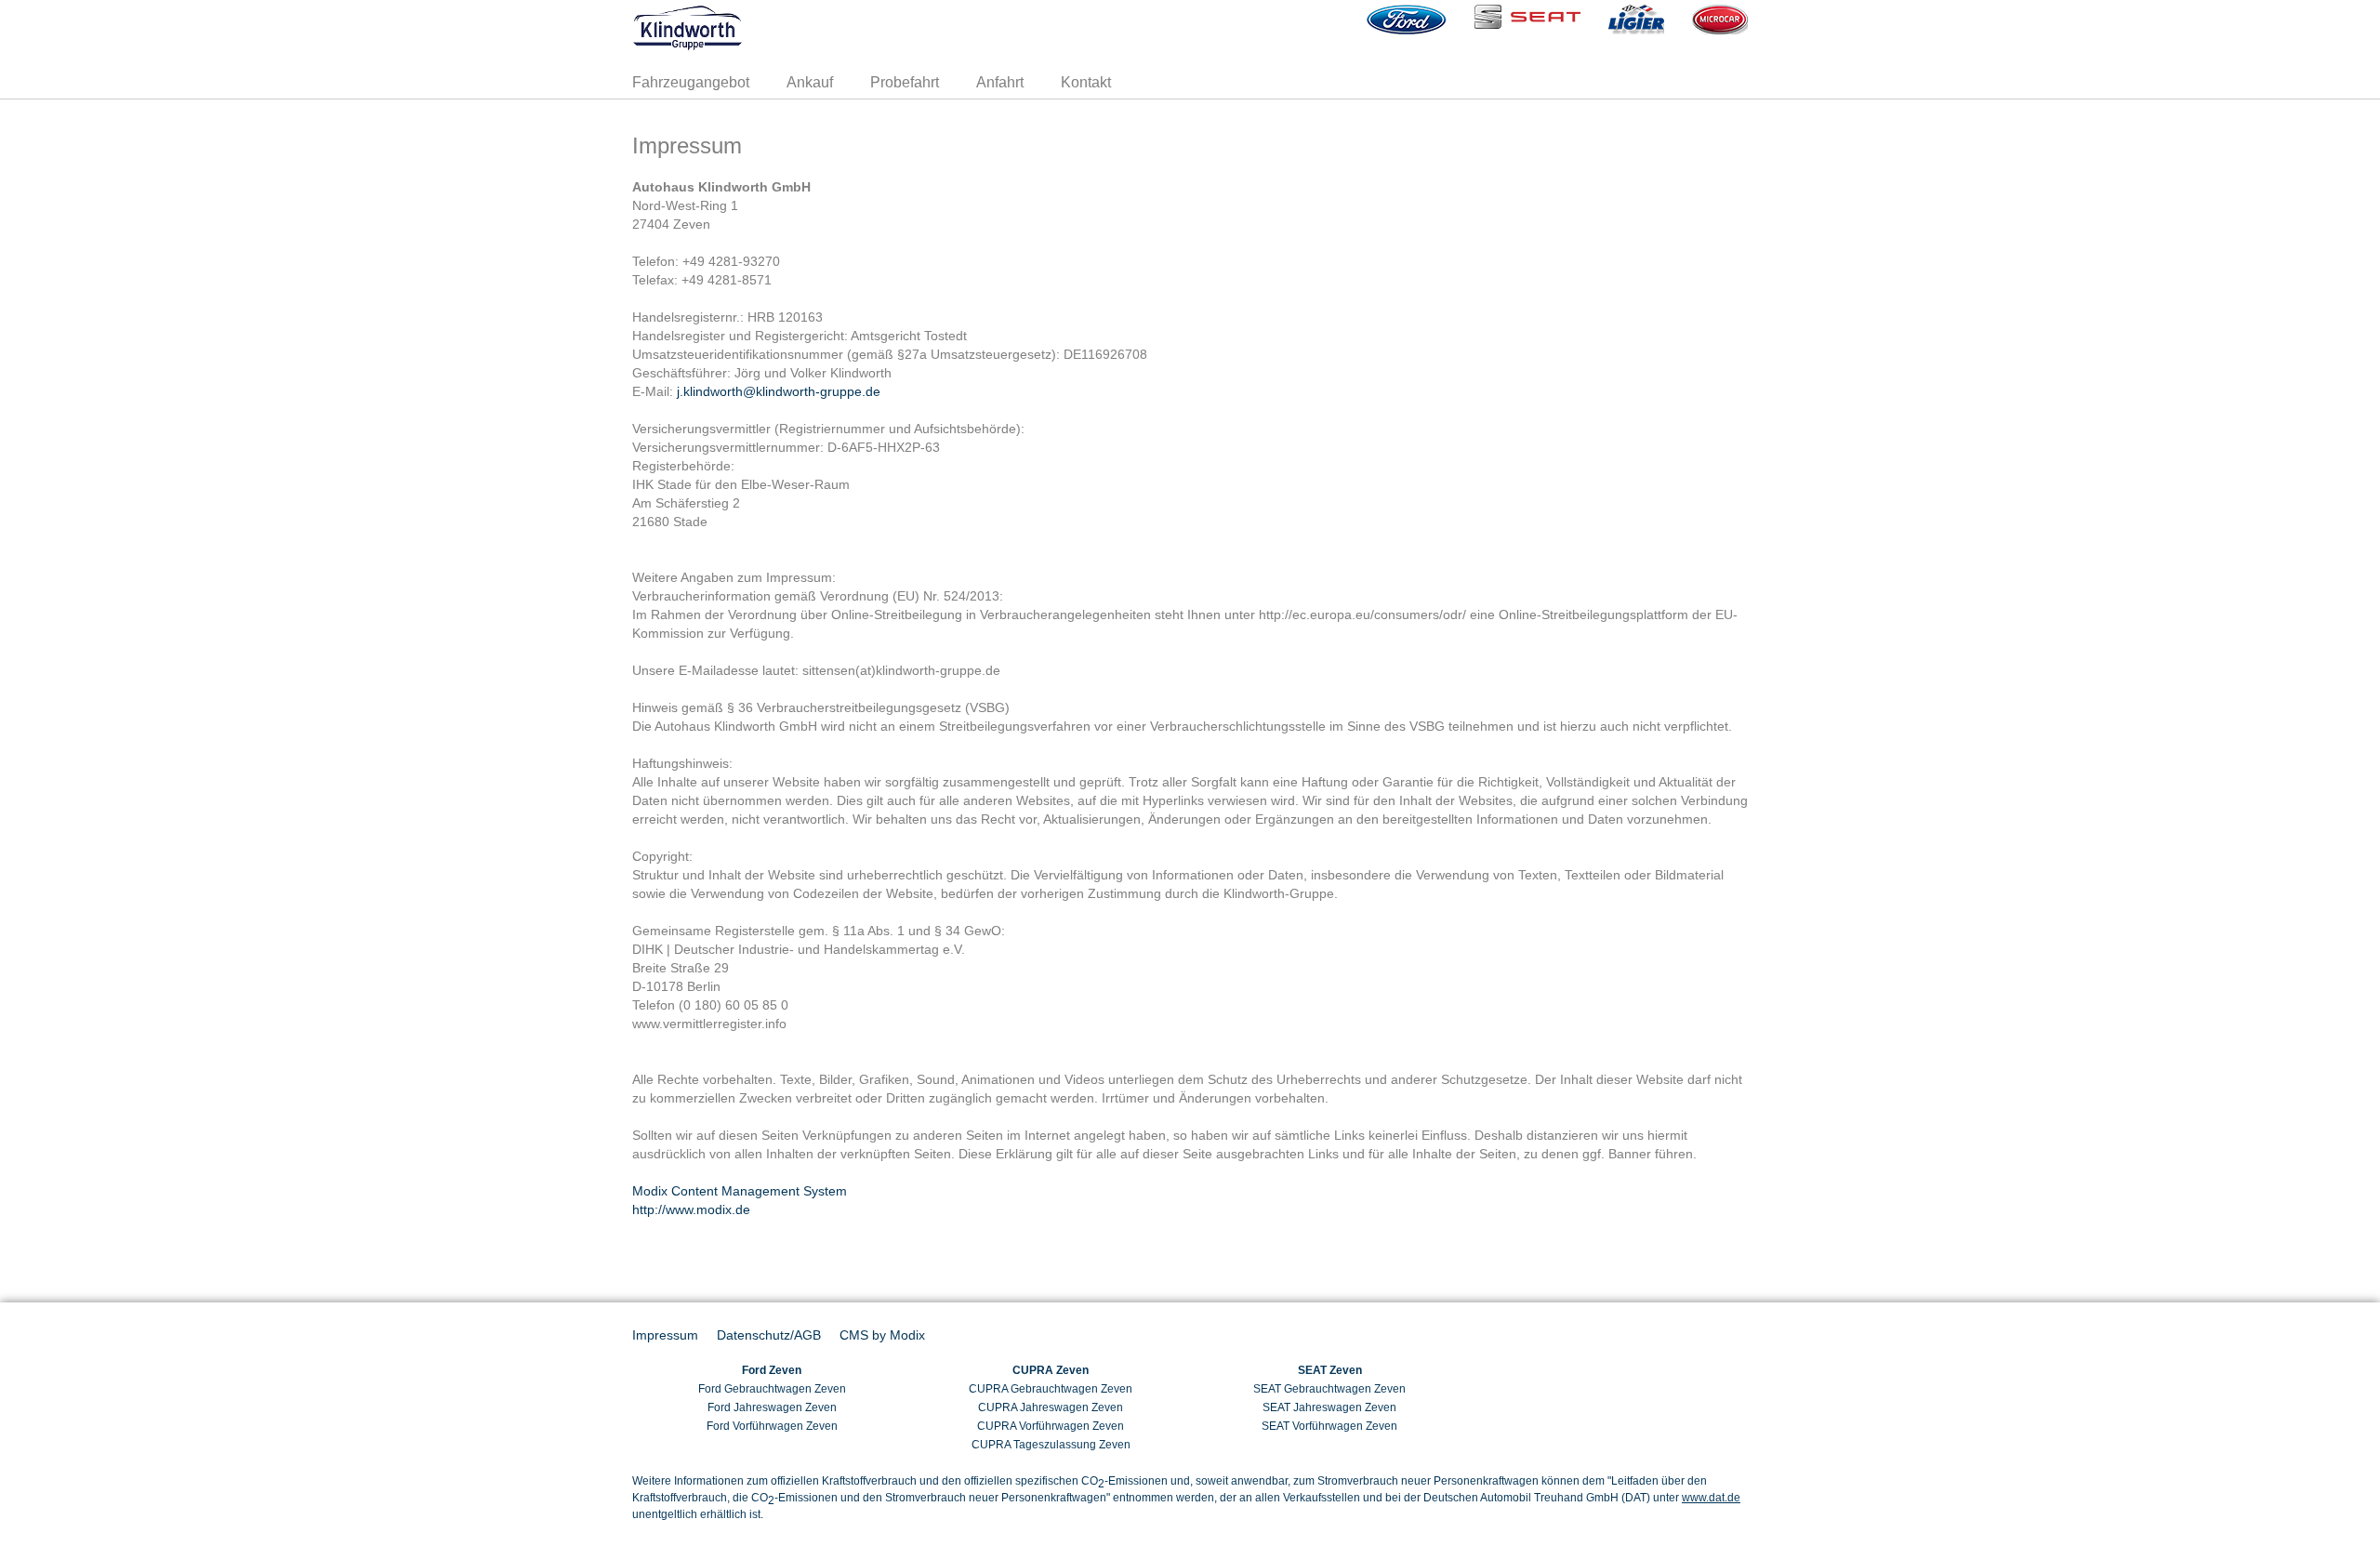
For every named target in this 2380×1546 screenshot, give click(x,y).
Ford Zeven (772, 1370)
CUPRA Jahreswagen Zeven (1051, 1407)
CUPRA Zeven (1051, 1370)
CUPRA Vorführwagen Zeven (1051, 1426)
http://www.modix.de (691, 1209)
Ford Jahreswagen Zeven (772, 1407)
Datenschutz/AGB (769, 1335)
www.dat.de (1711, 1498)
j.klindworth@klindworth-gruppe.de (779, 391)
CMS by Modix (882, 1335)
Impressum (665, 1335)
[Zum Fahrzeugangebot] (815, 28)
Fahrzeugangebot (691, 82)
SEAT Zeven (1330, 1370)
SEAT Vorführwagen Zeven (1329, 1426)
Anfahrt (1000, 82)
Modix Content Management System (740, 1191)
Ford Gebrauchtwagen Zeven (772, 1389)
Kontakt (1086, 82)
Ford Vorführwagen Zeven (772, 1426)
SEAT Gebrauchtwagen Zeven (1329, 1389)
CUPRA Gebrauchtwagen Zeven (1051, 1389)
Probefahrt (905, 82)
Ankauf (810, 82)
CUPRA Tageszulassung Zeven (1051, 1445)
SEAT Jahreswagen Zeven (1329, 1407)
